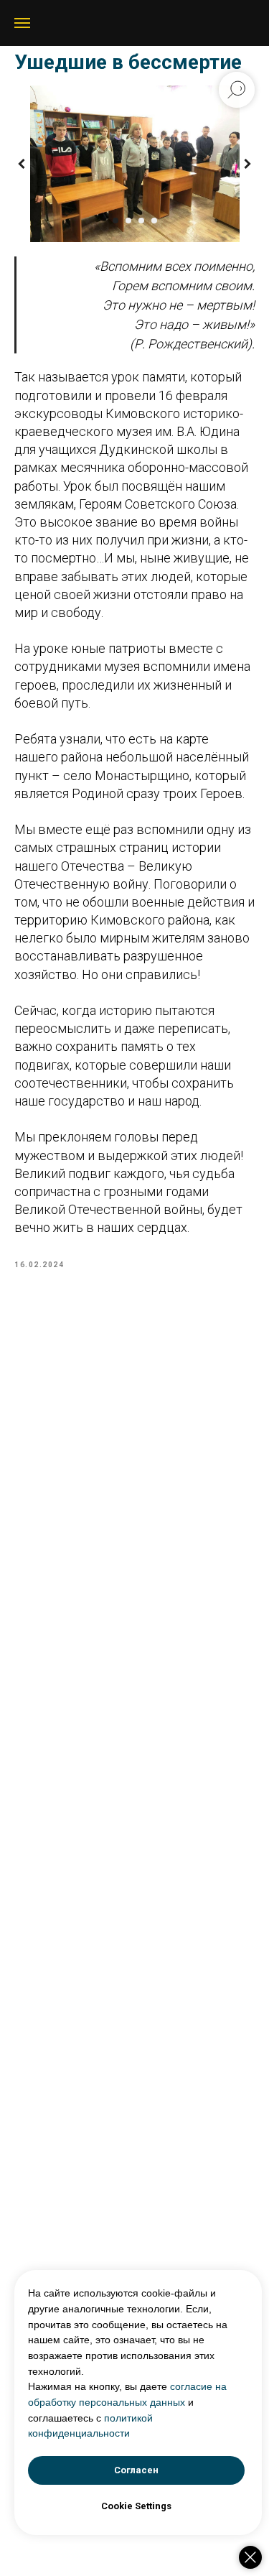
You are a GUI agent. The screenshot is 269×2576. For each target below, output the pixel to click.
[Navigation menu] (22, 23)
